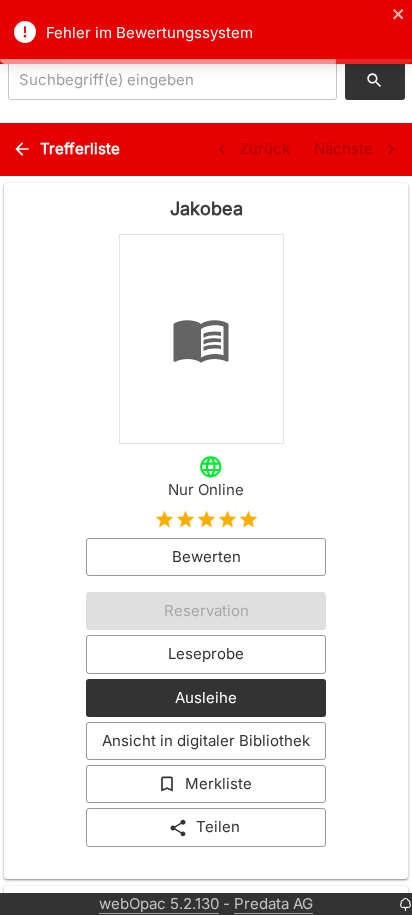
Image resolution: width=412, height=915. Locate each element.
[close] (399, 16)
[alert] (206, 32)
